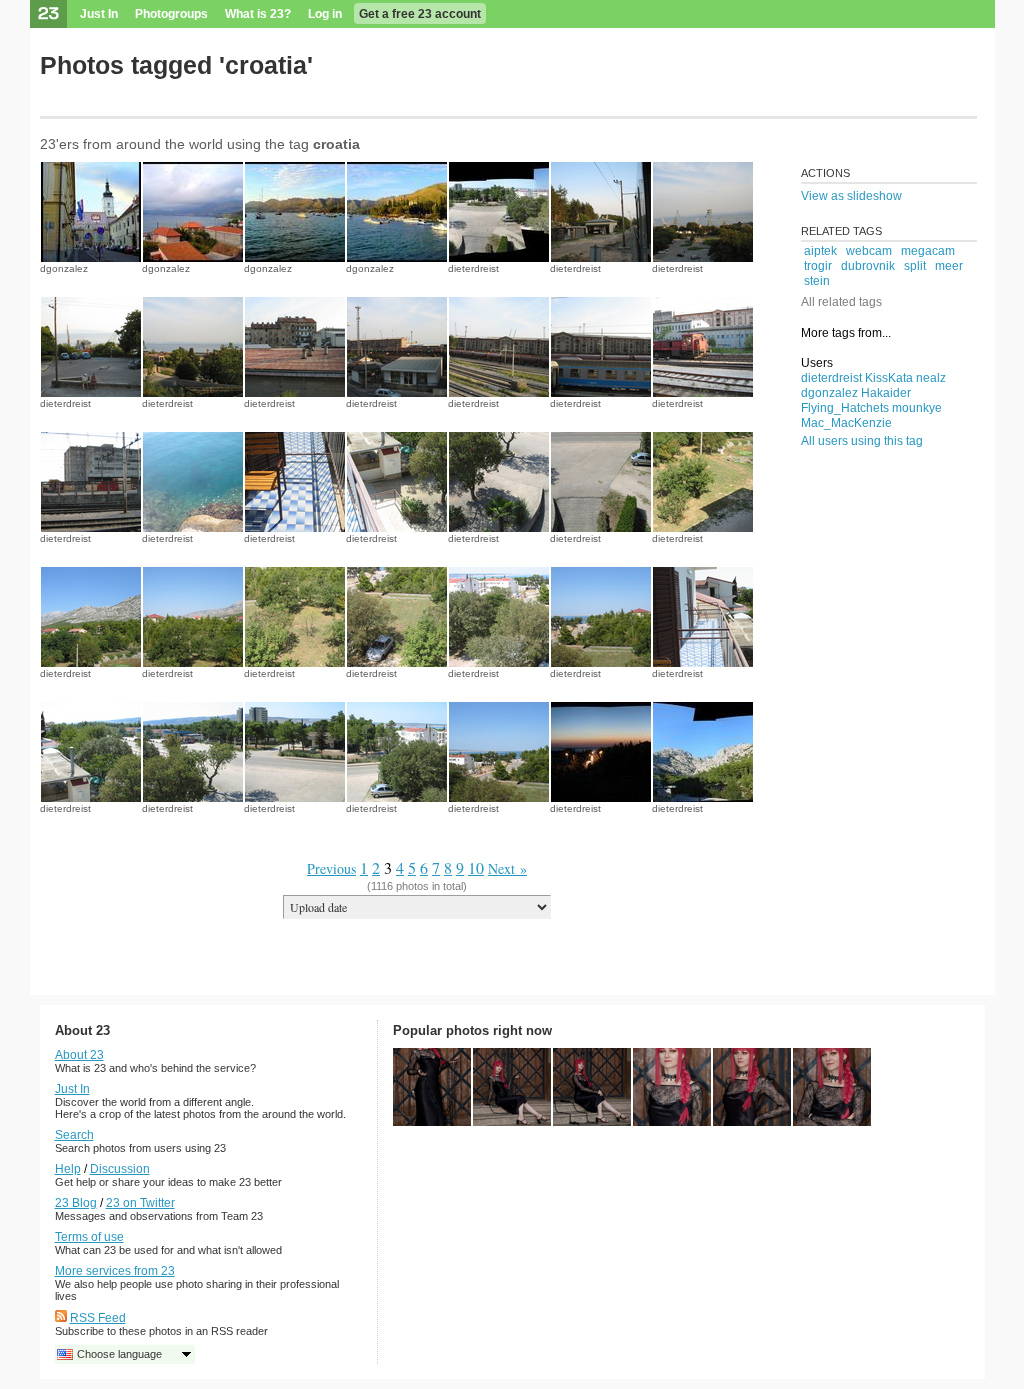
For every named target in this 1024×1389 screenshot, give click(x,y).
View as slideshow (851, 196)
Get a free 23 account (420, 14)
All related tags (841, 302)
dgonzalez (64, 268)
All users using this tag (862, 441)
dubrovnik (868, 266)
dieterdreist (473, 268)
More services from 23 (115, 1271)
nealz (931, 378)
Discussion (120, 1169)
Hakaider (886, 393)
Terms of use (89, 1237)
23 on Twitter (140, 1203)
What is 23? (258, 14)
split (915, 266)
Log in (325, 14)
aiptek (820, 251)
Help (68, 1169)
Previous (331, 868)
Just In (99, 14)
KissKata (889, 378)
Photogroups (171, 14)
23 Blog (76, 1203)
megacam (928, 251)
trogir (818, 266)
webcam (869, 251)
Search (74, 1135)
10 (476, 867)
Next (501, 868)
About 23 (79, 1055)
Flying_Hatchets (845, 408)
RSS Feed (98, 1318)
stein (817, 281)
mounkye (917, 408)
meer (949, 266)
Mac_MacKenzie (846, 423)
